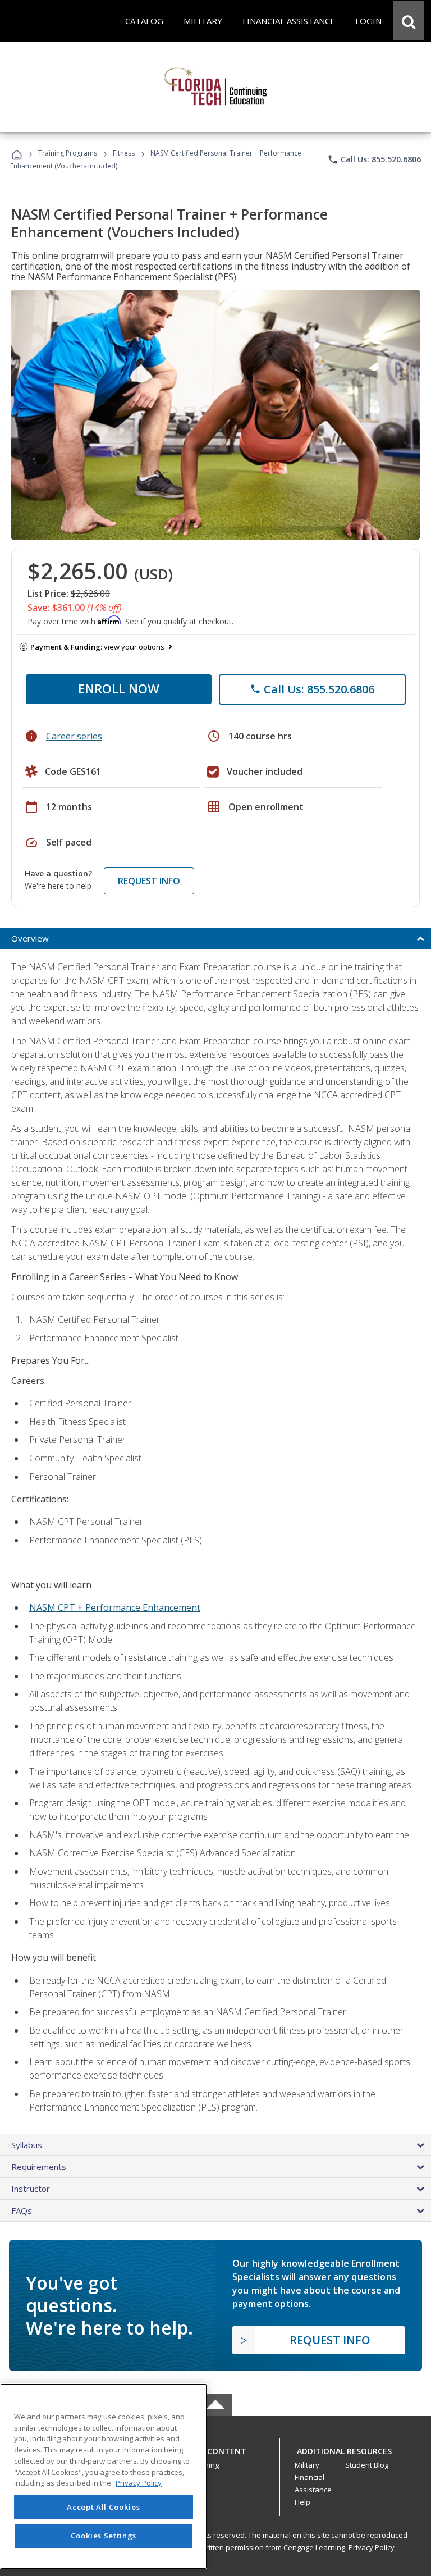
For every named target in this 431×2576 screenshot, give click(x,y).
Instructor (31, 2189)
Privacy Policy (372, 2547)
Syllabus (27, 2145)
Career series (74, 736)
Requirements (39, 2167)
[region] (104, 2476)
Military (307, 2465)
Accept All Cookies (103, 2507)
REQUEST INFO (149, 881)
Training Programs (68, 153)
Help (302, 2502)
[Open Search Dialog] (409, 21)
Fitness (124, 153)
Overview (30, 938)
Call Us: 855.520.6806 (374, 159)
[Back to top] (215, 2448)
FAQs (22, 2210)
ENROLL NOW (119, 688)
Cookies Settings (104, 2536)
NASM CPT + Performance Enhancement (115, 1607)
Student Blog (367, 2465)
